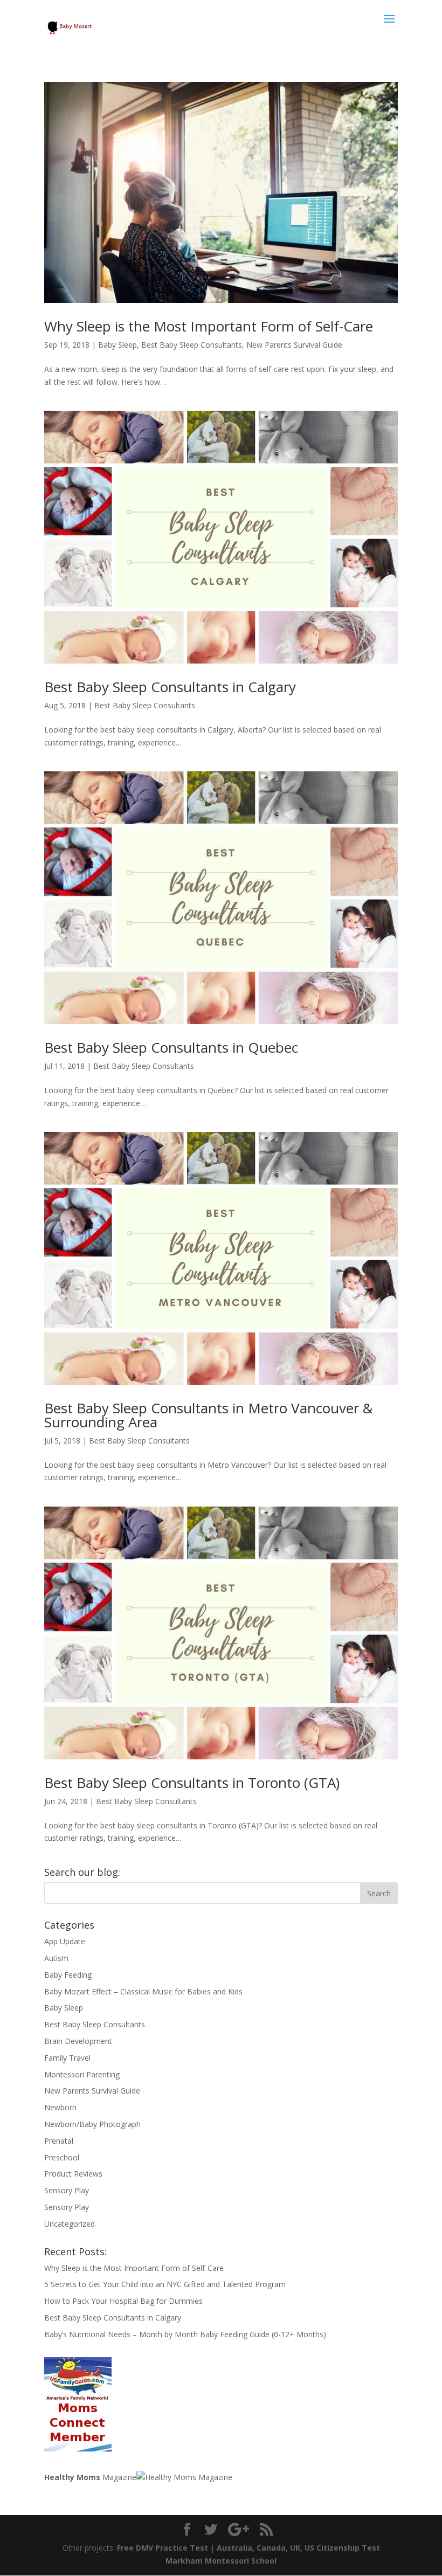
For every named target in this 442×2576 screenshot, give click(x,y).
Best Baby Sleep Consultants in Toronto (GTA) (192, 1783)
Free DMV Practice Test (163, 2548)
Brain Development (78, 2041)
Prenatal (59, 2141)
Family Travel (67, 2058)
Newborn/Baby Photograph (92, 2124)
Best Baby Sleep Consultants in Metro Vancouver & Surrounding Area (209, 1415)
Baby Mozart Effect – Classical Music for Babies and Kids (143, 1991)
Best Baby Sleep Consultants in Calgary (170, 687)
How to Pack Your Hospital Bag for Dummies (123, 2301)
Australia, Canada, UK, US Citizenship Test (298, 2548)
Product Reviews (73, 2174)
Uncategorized (70, 2224)
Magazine (90, 2477)
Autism (56, 1958)
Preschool (62, 2157)
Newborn (60, 2107)
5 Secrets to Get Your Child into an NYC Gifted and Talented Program (165, 2284)
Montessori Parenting (82, 2074)
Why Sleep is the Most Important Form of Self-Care (209, 326)
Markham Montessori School (221, 2561)
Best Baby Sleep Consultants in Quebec (171, 1047)
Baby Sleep (118, 345)
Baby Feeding (68, 1975)
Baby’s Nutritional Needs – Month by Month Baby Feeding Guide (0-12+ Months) (185, 2334)
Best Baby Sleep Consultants (192, 345)
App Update (65, 1941)
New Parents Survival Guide (294, 345)
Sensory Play (67, 2190)
